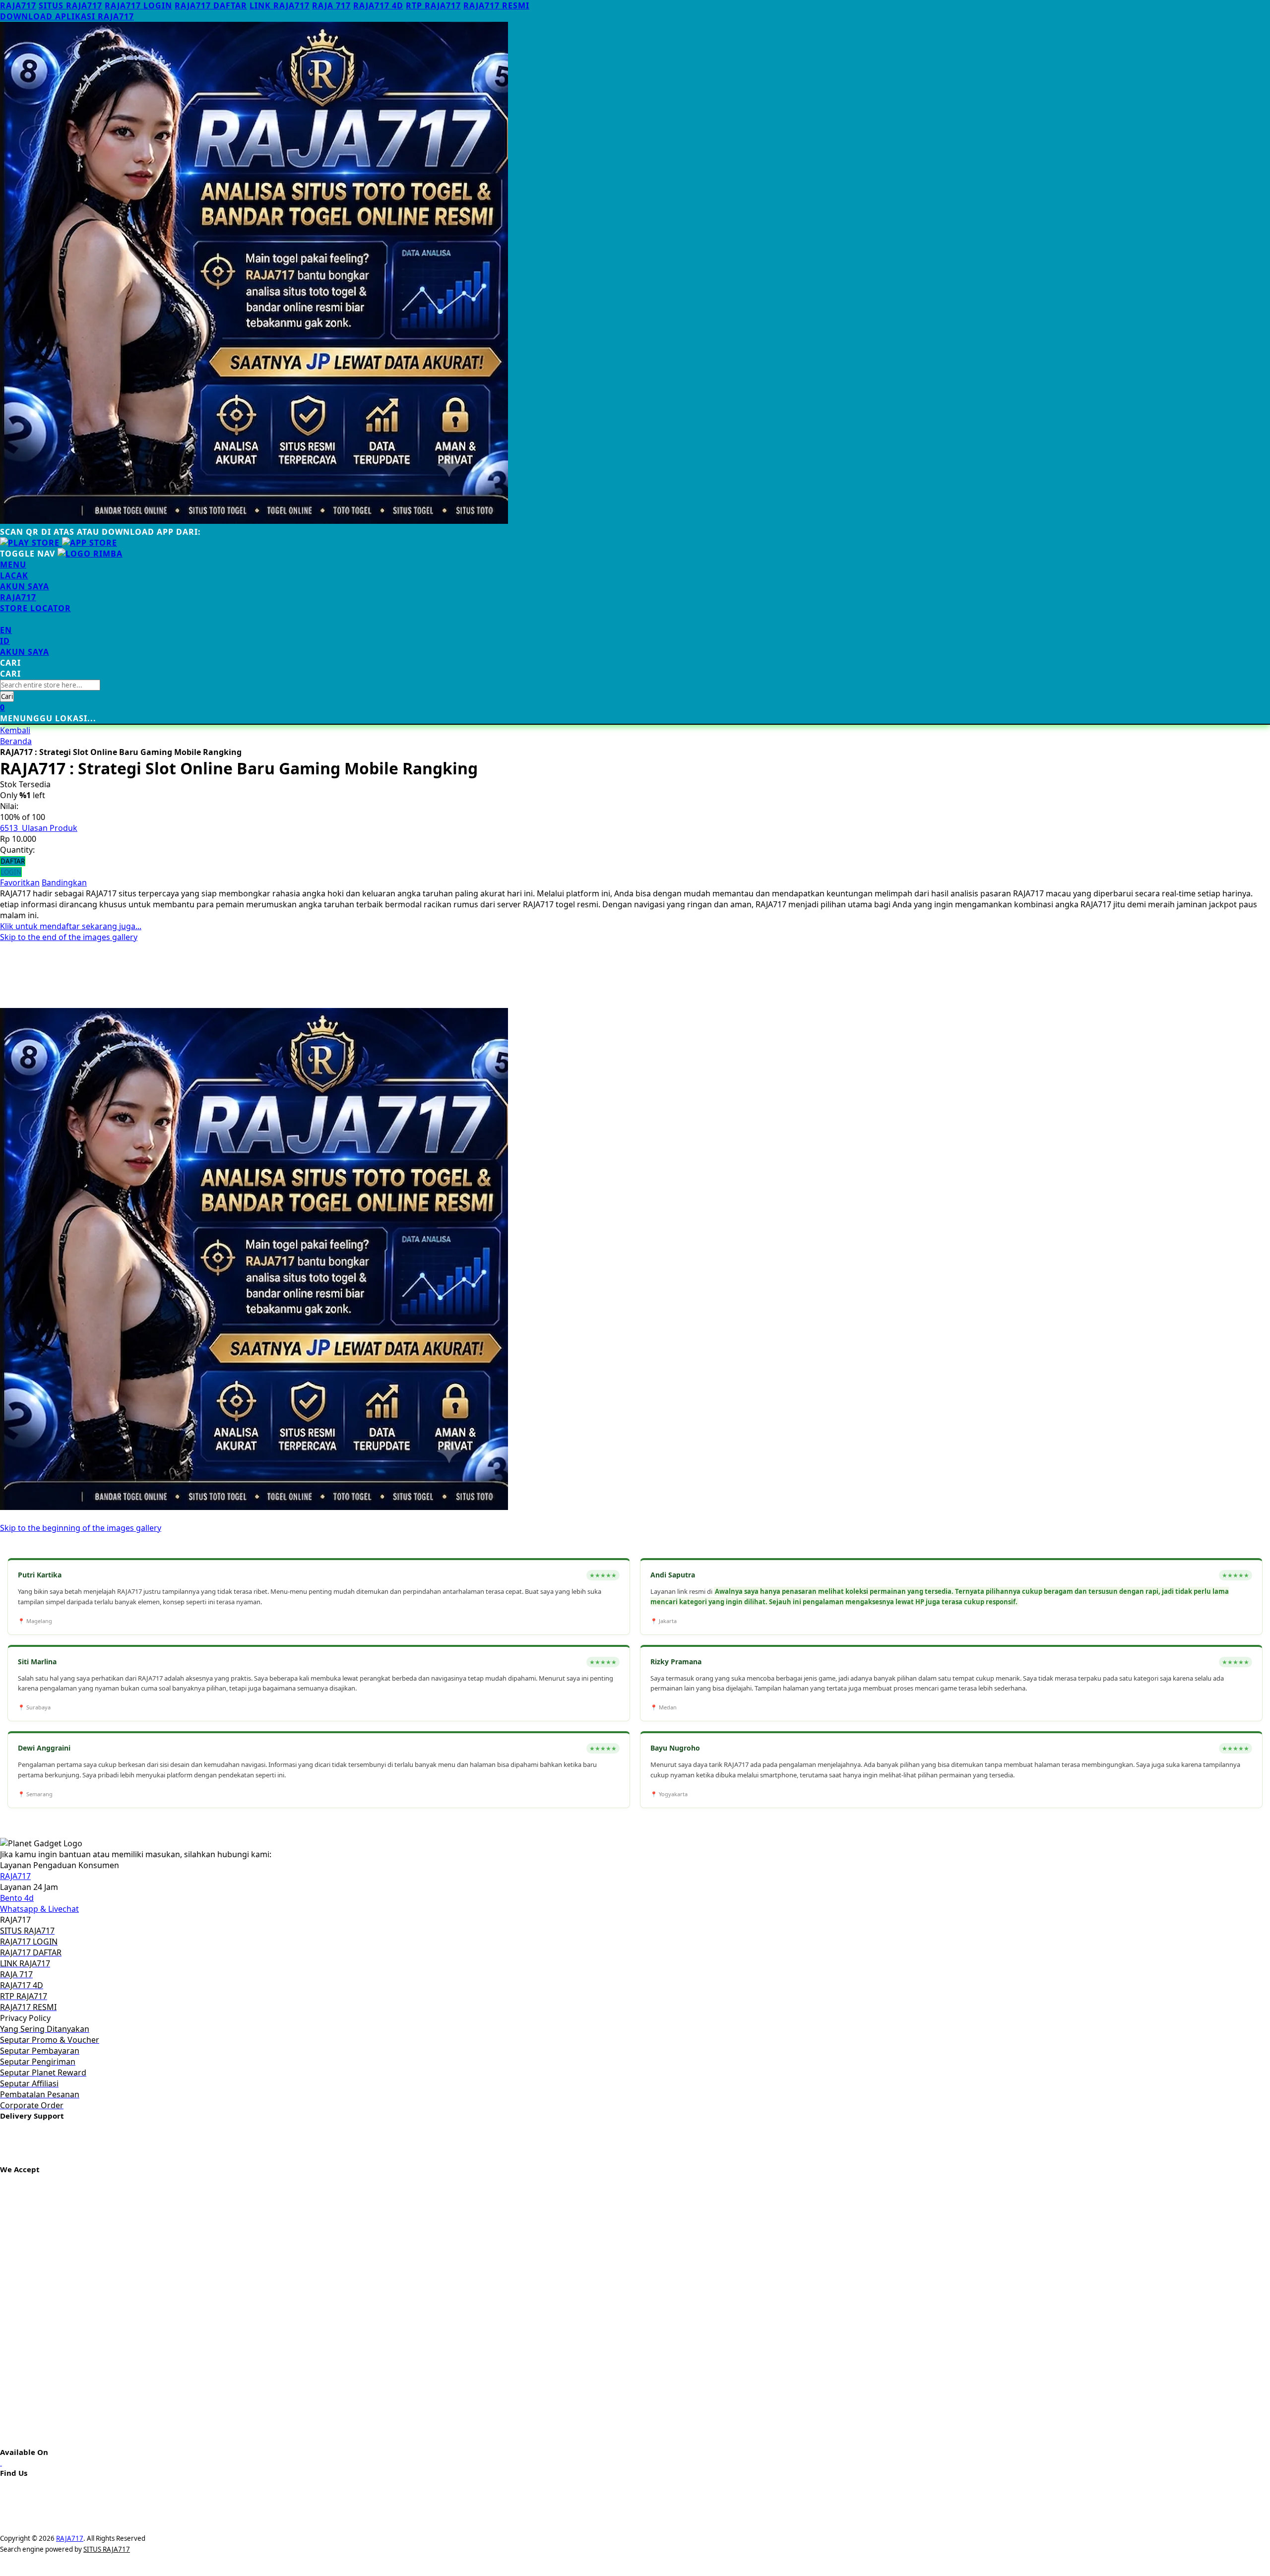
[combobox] (50, 685)
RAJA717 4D (378, 5)
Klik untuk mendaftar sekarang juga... (71, 926)
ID (5, 641)
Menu (13, 565)
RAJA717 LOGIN (138, 5)
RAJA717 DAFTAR (211, 5)
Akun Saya (25, 586)
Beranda (16, 741)
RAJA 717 (331, 5)
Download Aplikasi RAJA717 (67, 16)
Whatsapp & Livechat (39, 1909)
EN (6, 630)
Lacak (14, 575)
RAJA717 (18, 5)
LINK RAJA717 (280, 5)
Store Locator (35, 608)
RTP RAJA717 (433, 5)
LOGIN (11, 872)
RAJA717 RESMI (496, 5)
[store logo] (90, 554)
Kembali (15, 730)
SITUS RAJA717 (70, 5)
